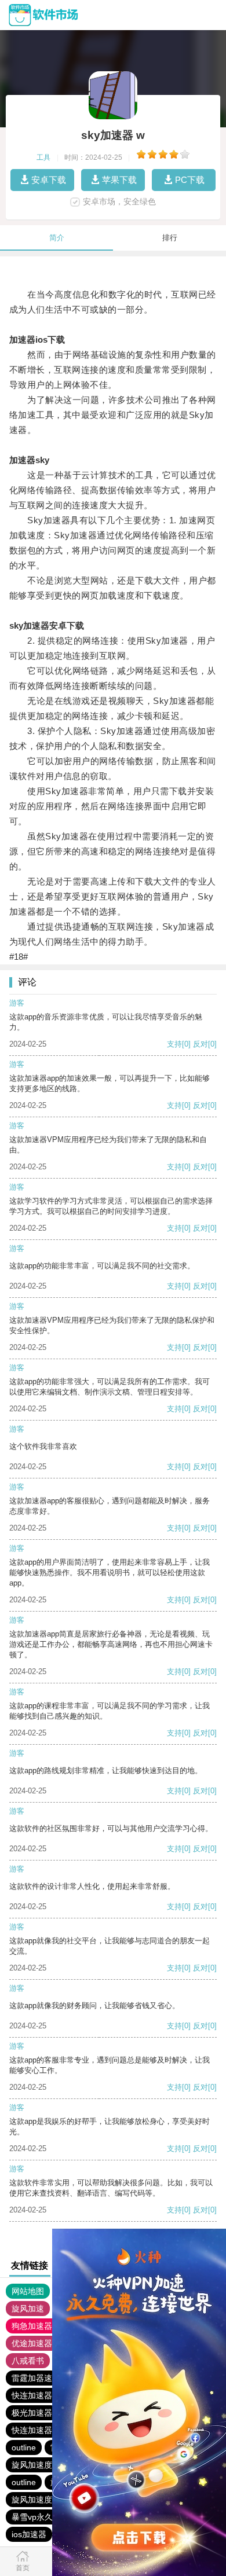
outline (24, 2447)
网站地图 (28, 2291)
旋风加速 (28, 2309)
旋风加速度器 (36, 2465)
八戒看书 (28, 2361)
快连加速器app (39, 2395)
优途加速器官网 (40, 2343)
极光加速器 (32, 2413)
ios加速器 (29, 2534)
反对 (201, 1044)
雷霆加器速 (32, 2378)
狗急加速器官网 (40, 2326)
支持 (174, 1044)
